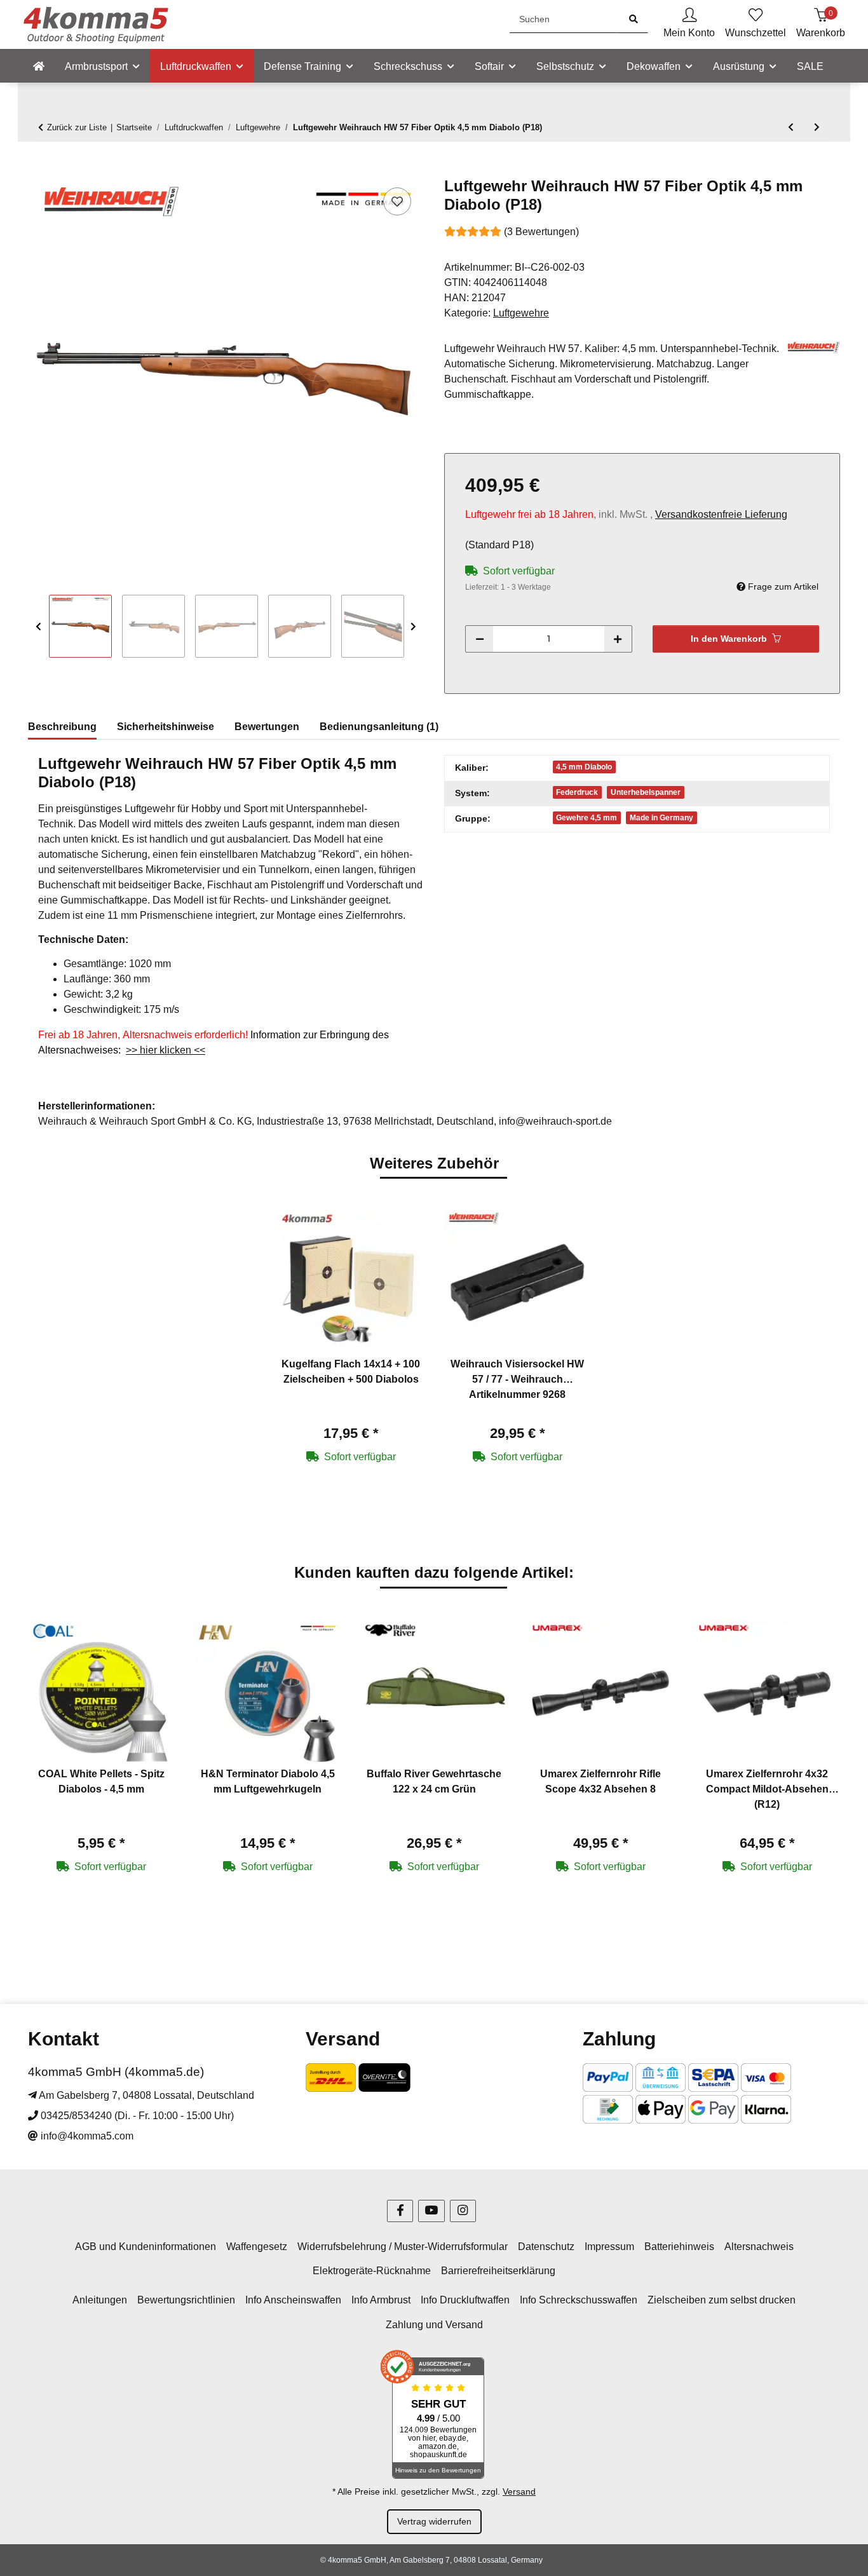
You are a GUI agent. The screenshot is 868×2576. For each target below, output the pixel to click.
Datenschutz (546, 2247)
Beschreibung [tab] (62, 727)
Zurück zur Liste (77, 127)
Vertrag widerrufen (434, 2521)
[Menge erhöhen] (618, 639)
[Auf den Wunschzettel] (397, 201)
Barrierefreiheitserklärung (498, 2271)
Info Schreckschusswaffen (579, 2300)
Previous (38, 627)
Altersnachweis (759, 2247)
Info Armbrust (381, 2300)
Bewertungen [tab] (267, 727)
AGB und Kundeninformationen (146, 2247)
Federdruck (577, 792)
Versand (519, 2491)
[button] (689, 24)
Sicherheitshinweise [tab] (166, 727)
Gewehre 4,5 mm (587, 818)
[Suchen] (634, 19)
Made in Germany (661, 818)
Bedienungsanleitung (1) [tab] (379, 727)
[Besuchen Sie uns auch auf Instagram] (463, 2211)
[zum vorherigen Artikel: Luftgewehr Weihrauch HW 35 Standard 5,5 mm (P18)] (791, 127)
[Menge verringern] (480, 639)
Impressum (609, 2247)
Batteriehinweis (679, 2247)
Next (413, 627)
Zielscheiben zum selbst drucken (722, 2300)
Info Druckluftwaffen (465, 2300)
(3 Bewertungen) (541, 232)
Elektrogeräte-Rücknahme (372, 2271)
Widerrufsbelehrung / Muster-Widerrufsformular (403, 2247)
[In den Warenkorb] (38, 170)
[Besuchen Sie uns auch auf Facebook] (400, 2211)
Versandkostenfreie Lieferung (721, 514)
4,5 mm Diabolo (584, 767)
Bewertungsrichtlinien (186, 2300)
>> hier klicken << (166, 1050)
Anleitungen (100, 2300)
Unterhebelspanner (646, 792)
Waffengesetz (257, 2247)
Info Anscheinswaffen (293, 2300)
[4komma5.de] (39, 67)
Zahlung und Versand (434, 2325)
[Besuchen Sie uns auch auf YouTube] (431, 2211)
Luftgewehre (521, 313)
